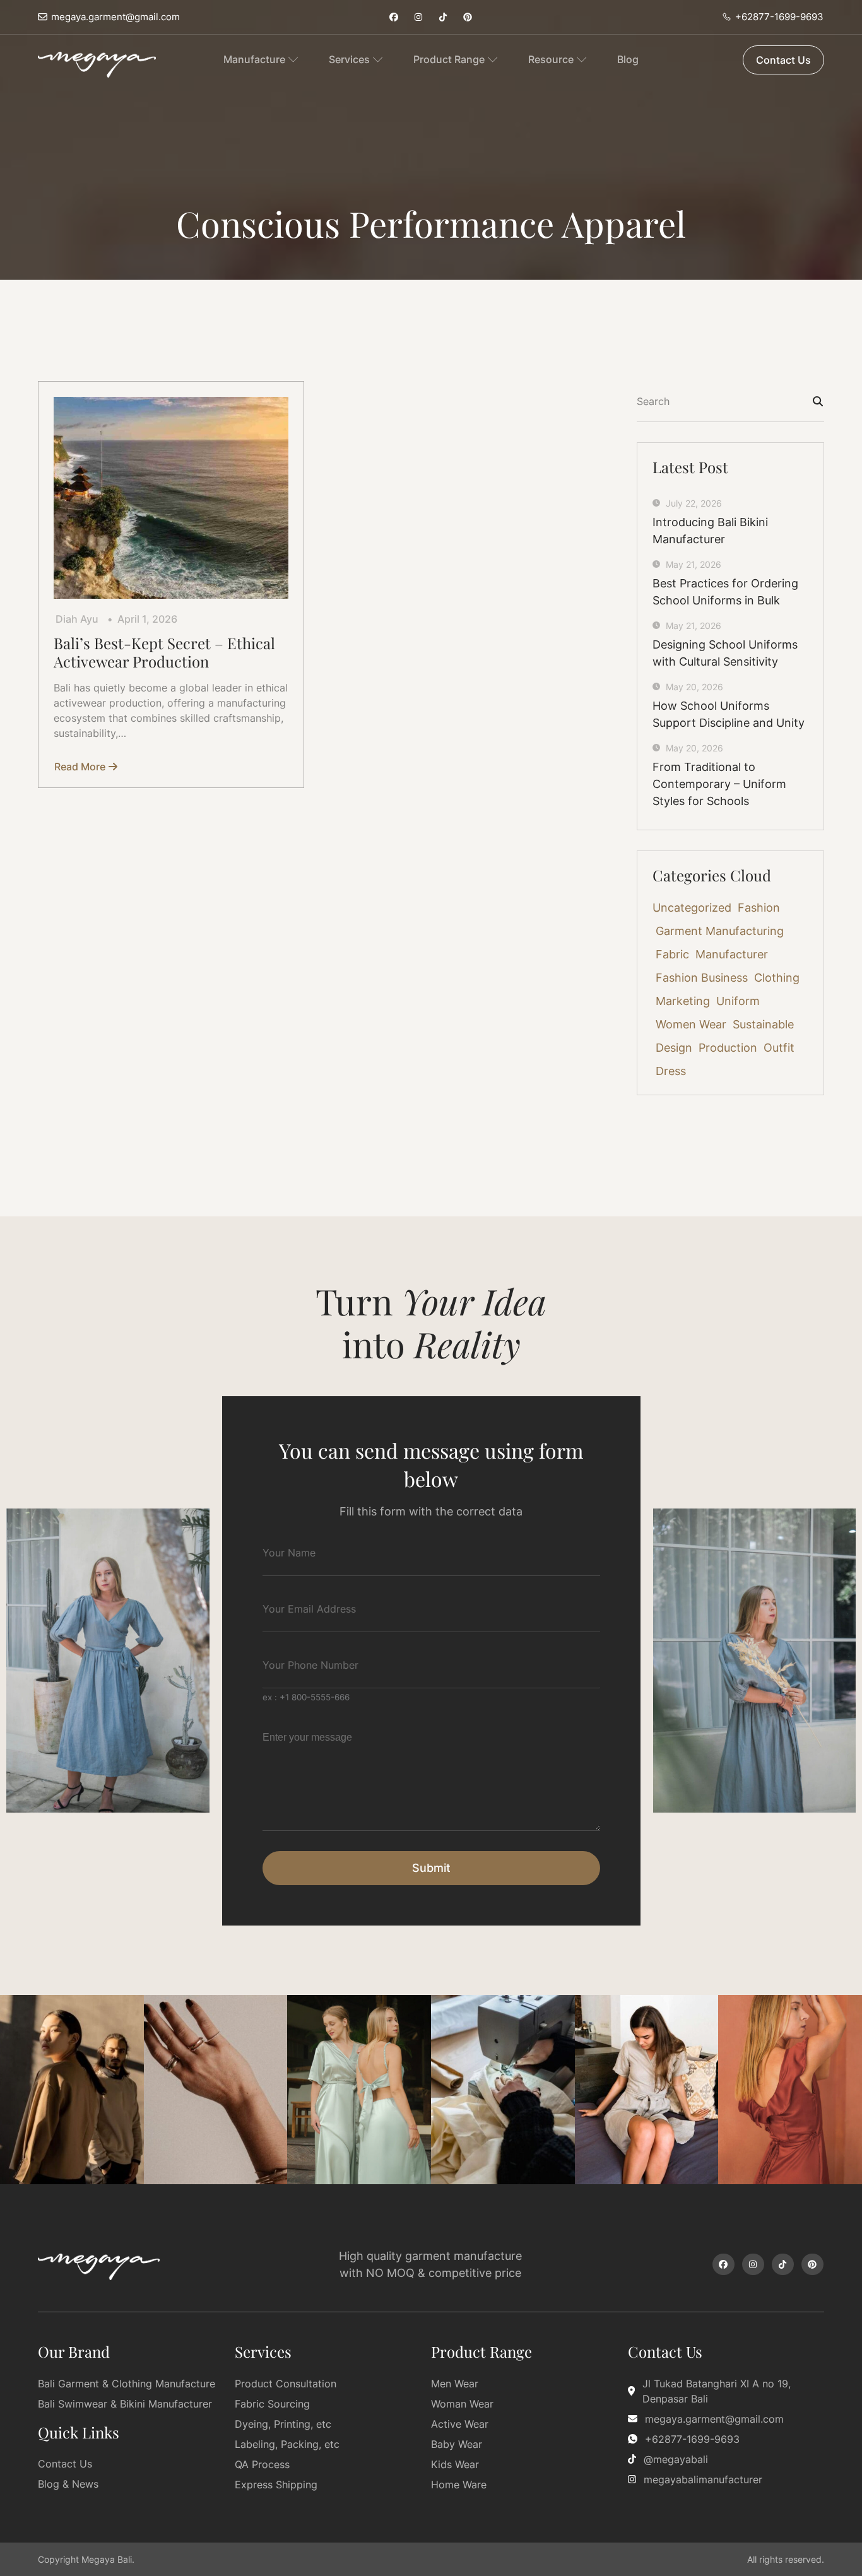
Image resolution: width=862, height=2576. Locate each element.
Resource (551, 59)
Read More (82, 767)
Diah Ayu (77, 619)
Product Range (449, 59)
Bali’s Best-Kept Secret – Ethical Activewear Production (164, 652)
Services (349, 59)
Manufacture (254, 59)
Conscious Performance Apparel (431, 223)
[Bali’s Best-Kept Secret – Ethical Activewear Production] (171, 498)
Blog (628, 59)
